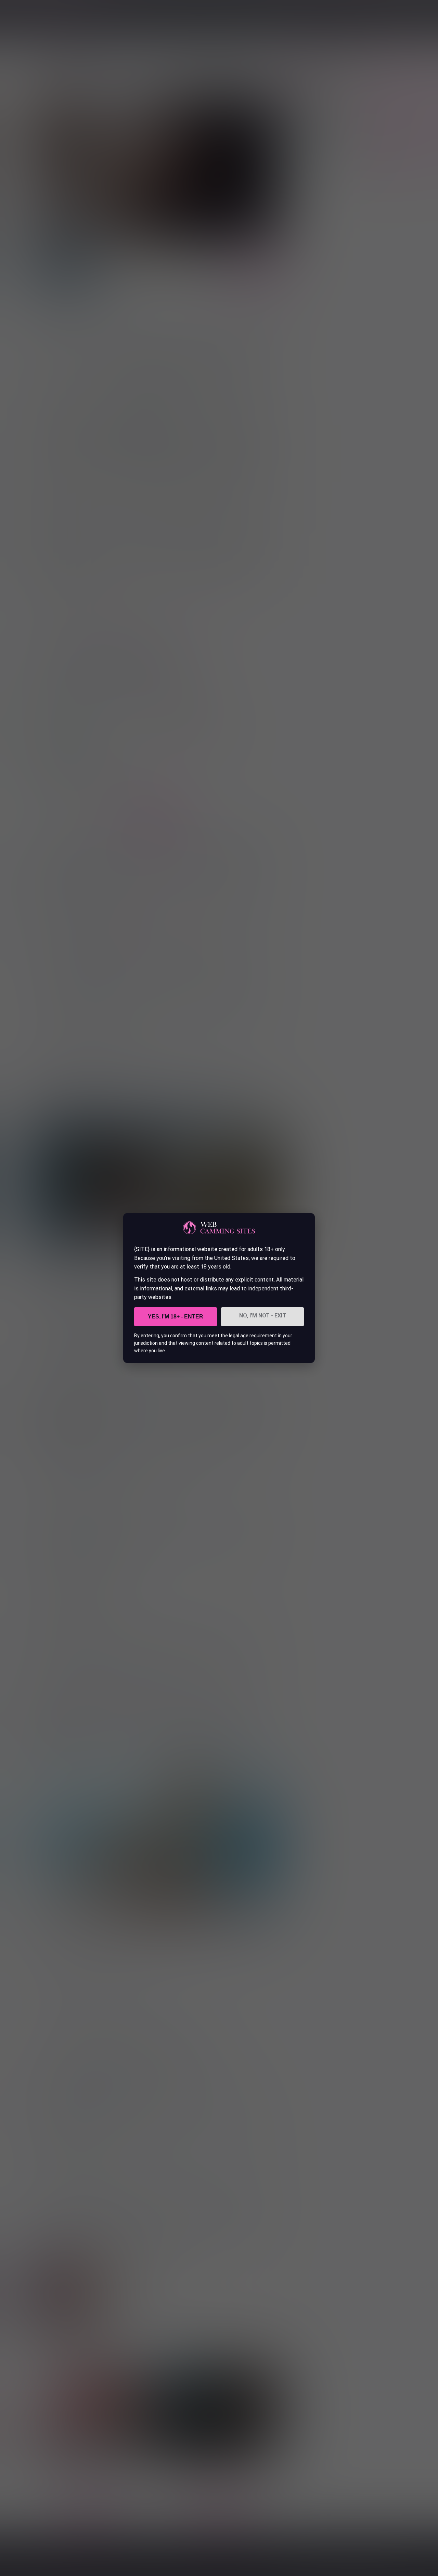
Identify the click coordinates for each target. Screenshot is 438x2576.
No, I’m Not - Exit (263, 1316)
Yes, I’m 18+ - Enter (176, 1317)
